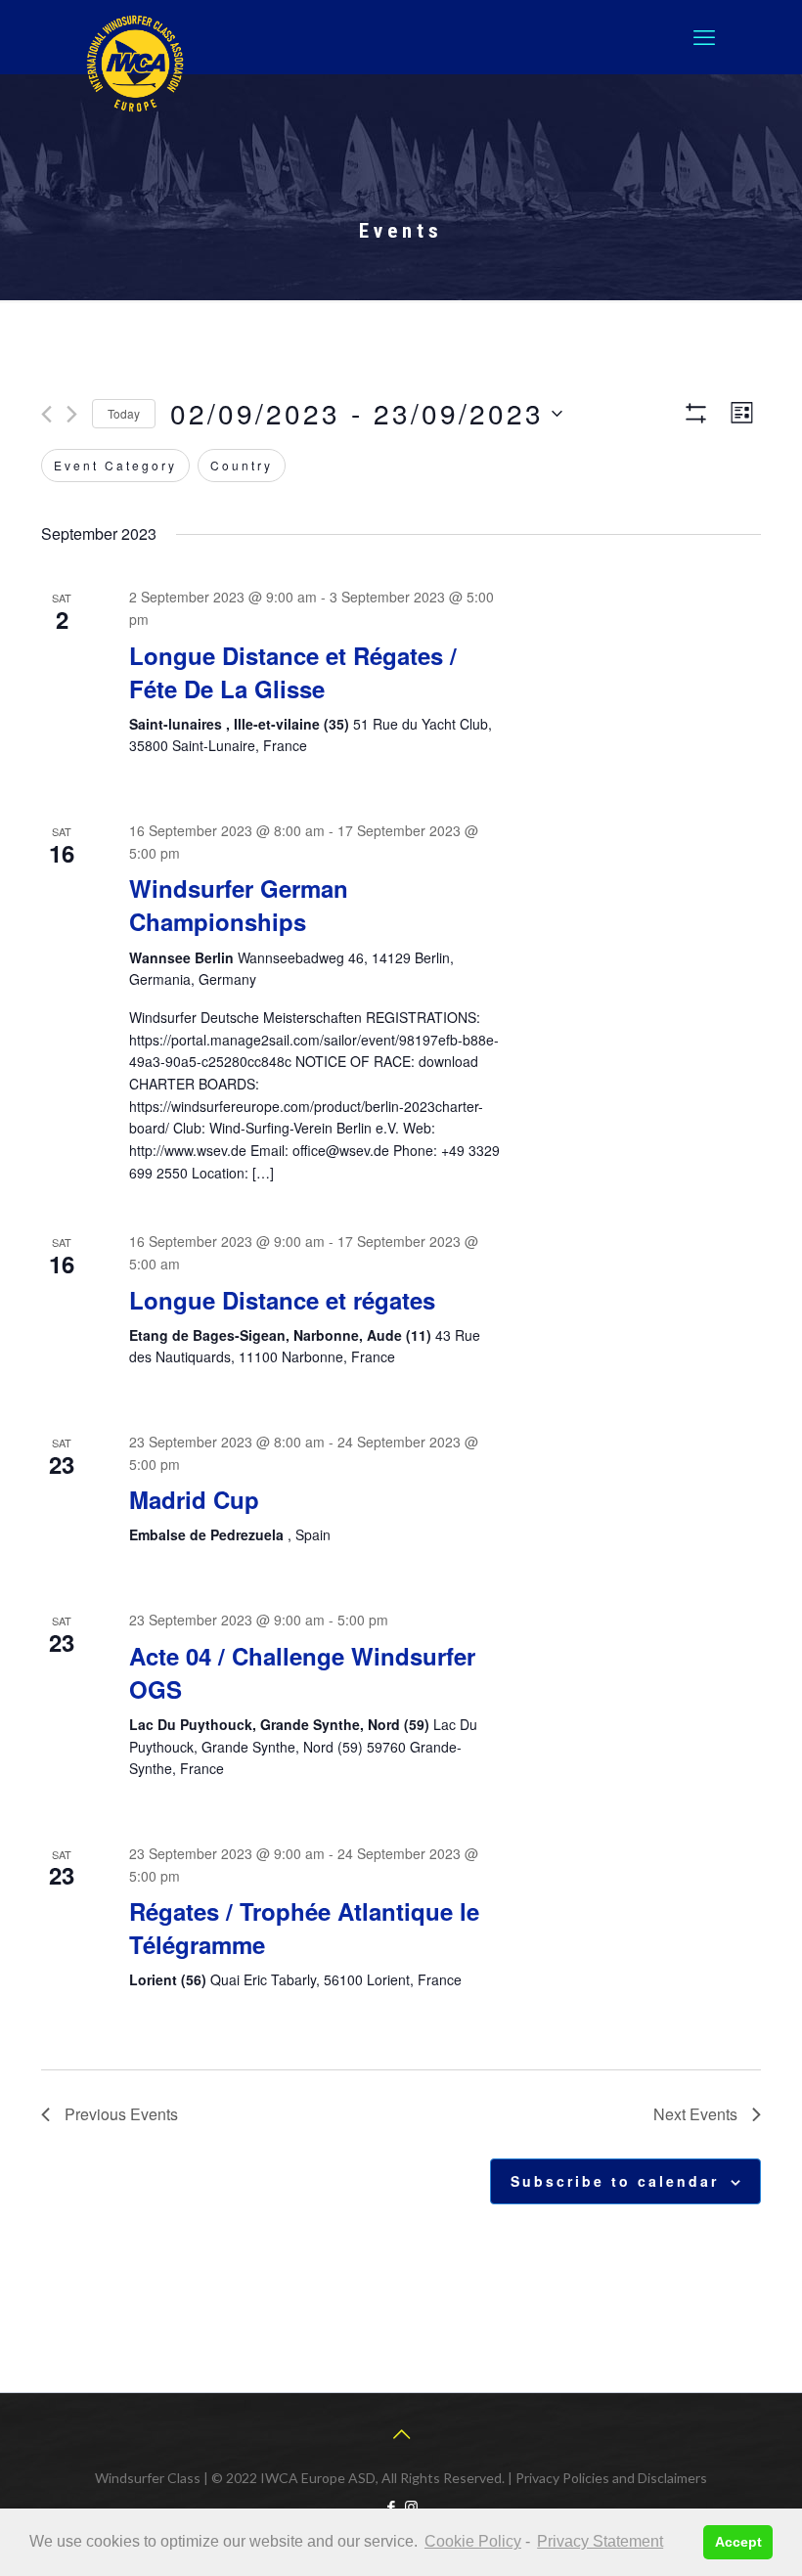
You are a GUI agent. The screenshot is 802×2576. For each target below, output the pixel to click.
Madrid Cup (194, 1499)
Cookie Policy (473, 2541)
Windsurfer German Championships (239, 905)
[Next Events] (72, 414)
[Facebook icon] (391, 2507)
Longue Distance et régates (282, 1300)
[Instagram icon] (411, 2507)
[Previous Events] (46, 414)
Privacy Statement (600, 2541)
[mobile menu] (704, 37)
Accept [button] (738, 2542)
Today (124, 413)
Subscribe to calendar (615, 2181)
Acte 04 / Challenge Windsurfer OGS (302, 1672)
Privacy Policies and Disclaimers (611, 2478)
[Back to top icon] (401, 2433)
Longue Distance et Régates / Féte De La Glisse (293, 672)
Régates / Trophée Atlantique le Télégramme (304, 1928)
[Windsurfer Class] (135, 64)
